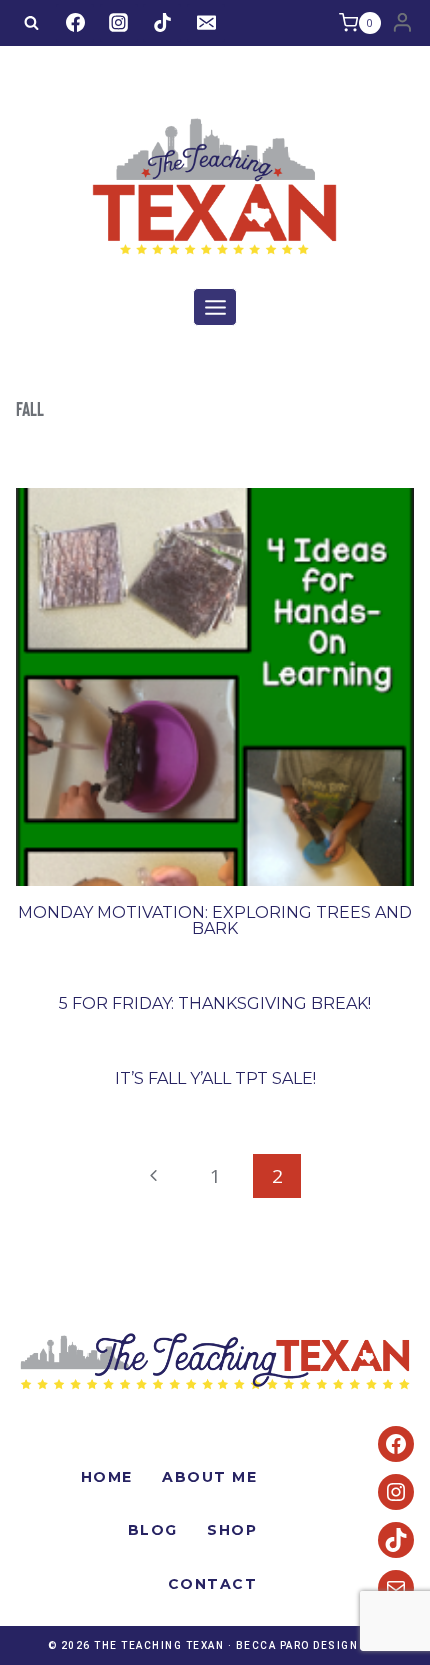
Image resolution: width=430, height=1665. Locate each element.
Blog (153, 1530)
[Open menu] (215, 307)
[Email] (206, 23)
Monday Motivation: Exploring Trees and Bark (215, 920)
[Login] (402, 23)
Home (107, 1477)
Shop (232, 1530)
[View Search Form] (31, 23)
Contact (213, 1584)
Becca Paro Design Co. (309, 1645)
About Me (209, 1477)
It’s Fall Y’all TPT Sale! (215, 1078)
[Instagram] (119, 23)
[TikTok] (162, 23)
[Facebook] (75, 23)
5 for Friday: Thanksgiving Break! (215, 1003)
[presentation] (215, 687)
